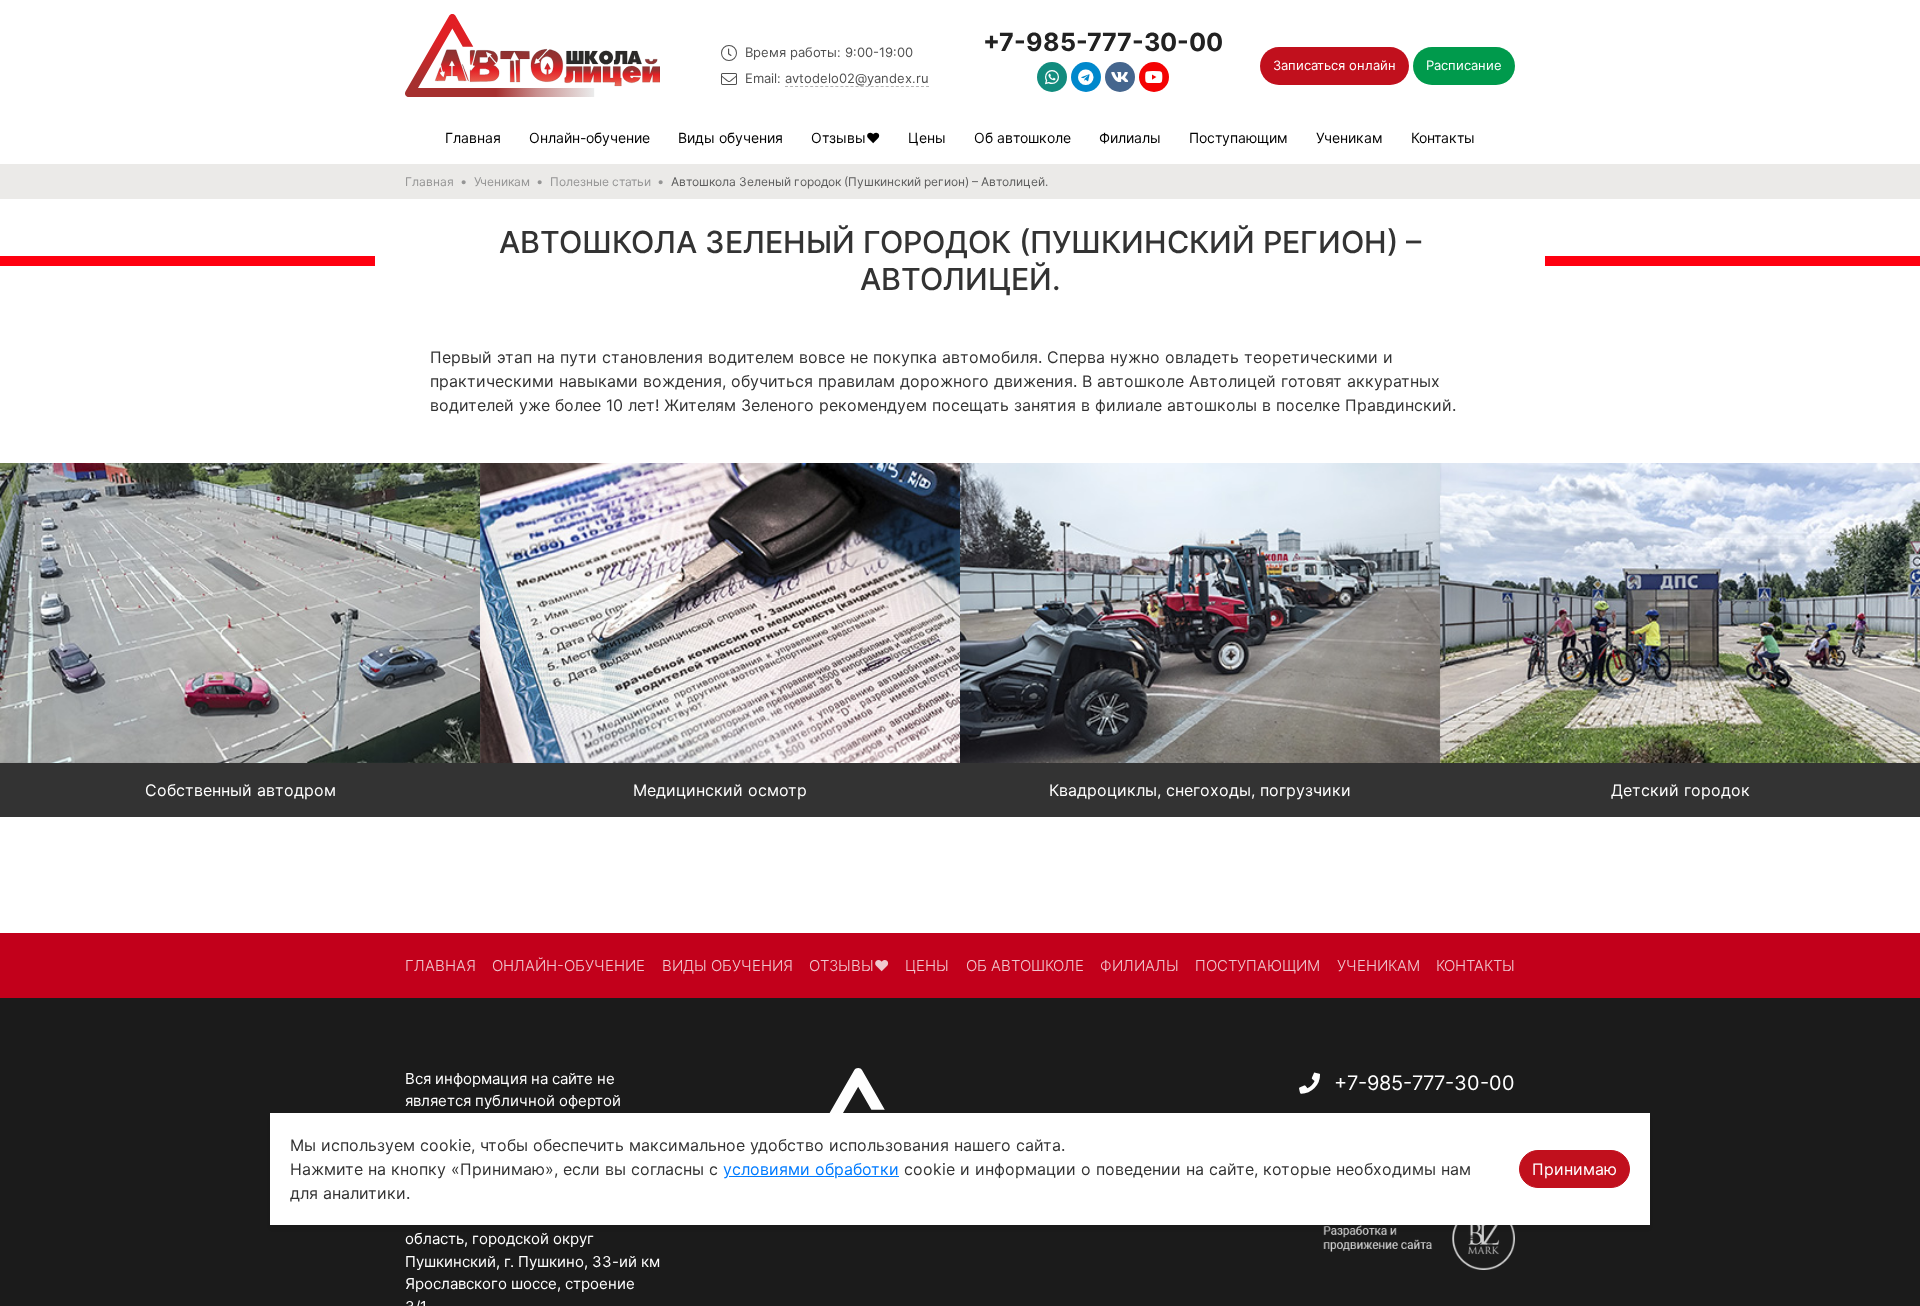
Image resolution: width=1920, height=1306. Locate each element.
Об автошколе (1022, 137)
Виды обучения (730, 137)
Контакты (1443, 137)
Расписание (1464, 65)
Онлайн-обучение (589, 137)
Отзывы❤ (845, 137)
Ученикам (1349, 137)
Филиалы (1130, 137)
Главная (473, 137)
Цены (927, 137)
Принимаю (1574, 1169)
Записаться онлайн (1334, 65)
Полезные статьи (600, 181)
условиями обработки (811, 1169)
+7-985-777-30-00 (1103, 42)
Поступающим (1238, 137)
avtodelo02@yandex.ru (857, 78)
